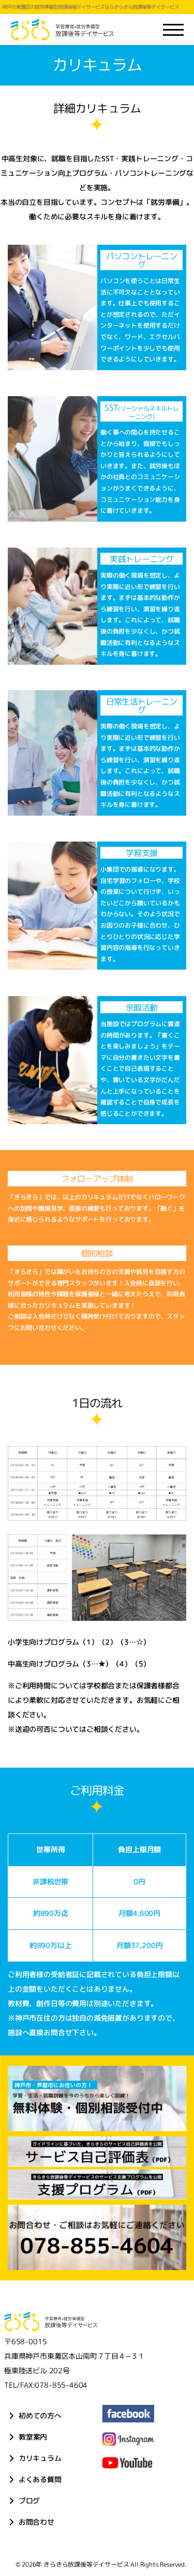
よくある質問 (40, 2479)
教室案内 (32, 2437)
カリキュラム (40, 2458)
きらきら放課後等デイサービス (86, 2564)
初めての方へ (40, 2416)
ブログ (29, 2501)
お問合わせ (36, 2522)
